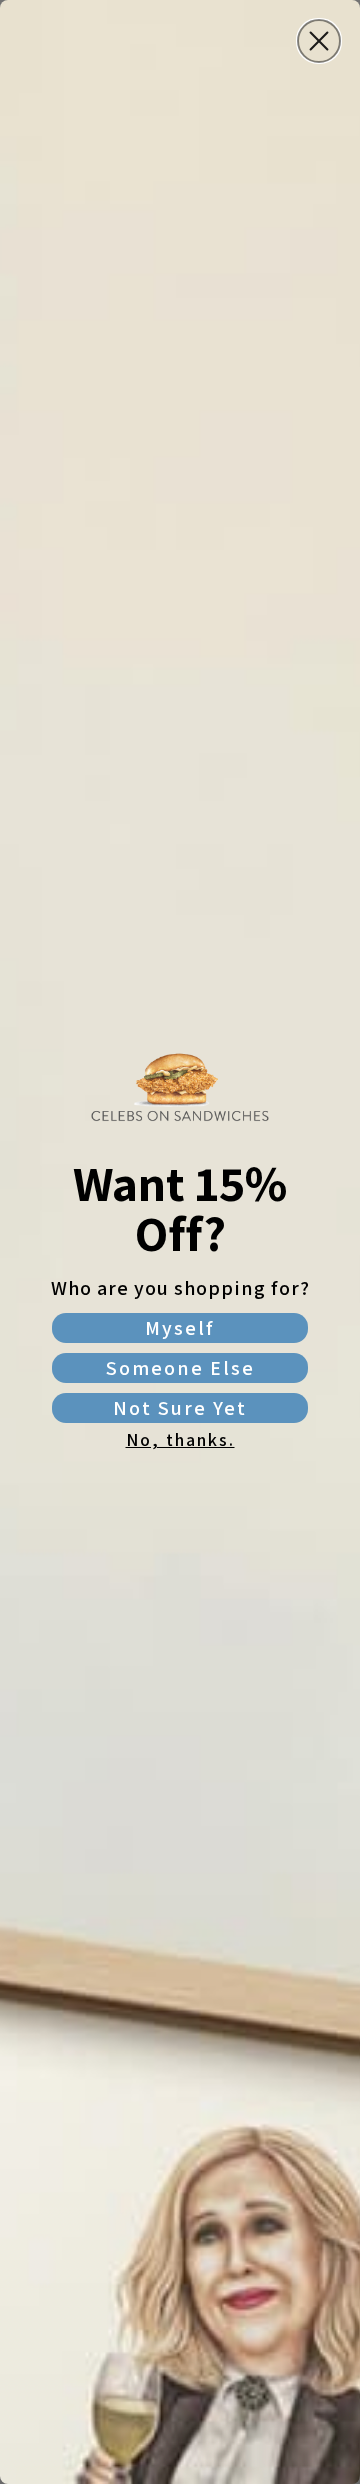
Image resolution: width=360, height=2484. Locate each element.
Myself (180, 1328)
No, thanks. (180, 1439)
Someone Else (180, 1368)
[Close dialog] (319, 41)
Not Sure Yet (180, 1408)
